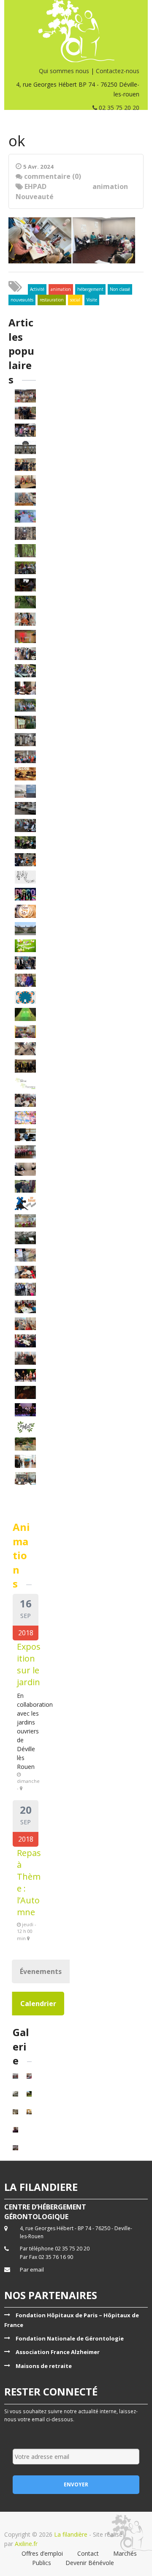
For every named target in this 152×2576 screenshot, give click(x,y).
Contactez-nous (118, 71)
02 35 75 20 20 (118, 108)
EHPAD (35, 186)
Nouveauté (35, 197)
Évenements (41, 1971)
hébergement (90, 289)
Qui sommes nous (64, 71)
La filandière (71, 2534)
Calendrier (38, 2004)
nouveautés (22, 300)
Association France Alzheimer (58, 2352)
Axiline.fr (25, 2544)
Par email (32, 2269)
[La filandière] (76, 31)
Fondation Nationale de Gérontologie (70, 2338)
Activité (37, 289)
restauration (52, 300)
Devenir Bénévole (90, 2563)
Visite (92, 300)
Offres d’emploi (42, 2553)
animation (110, 186)
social (75, 300)
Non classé (120, 289)
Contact (88, 2553)
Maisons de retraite (44, 2366)
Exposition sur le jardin (29, 1664)
